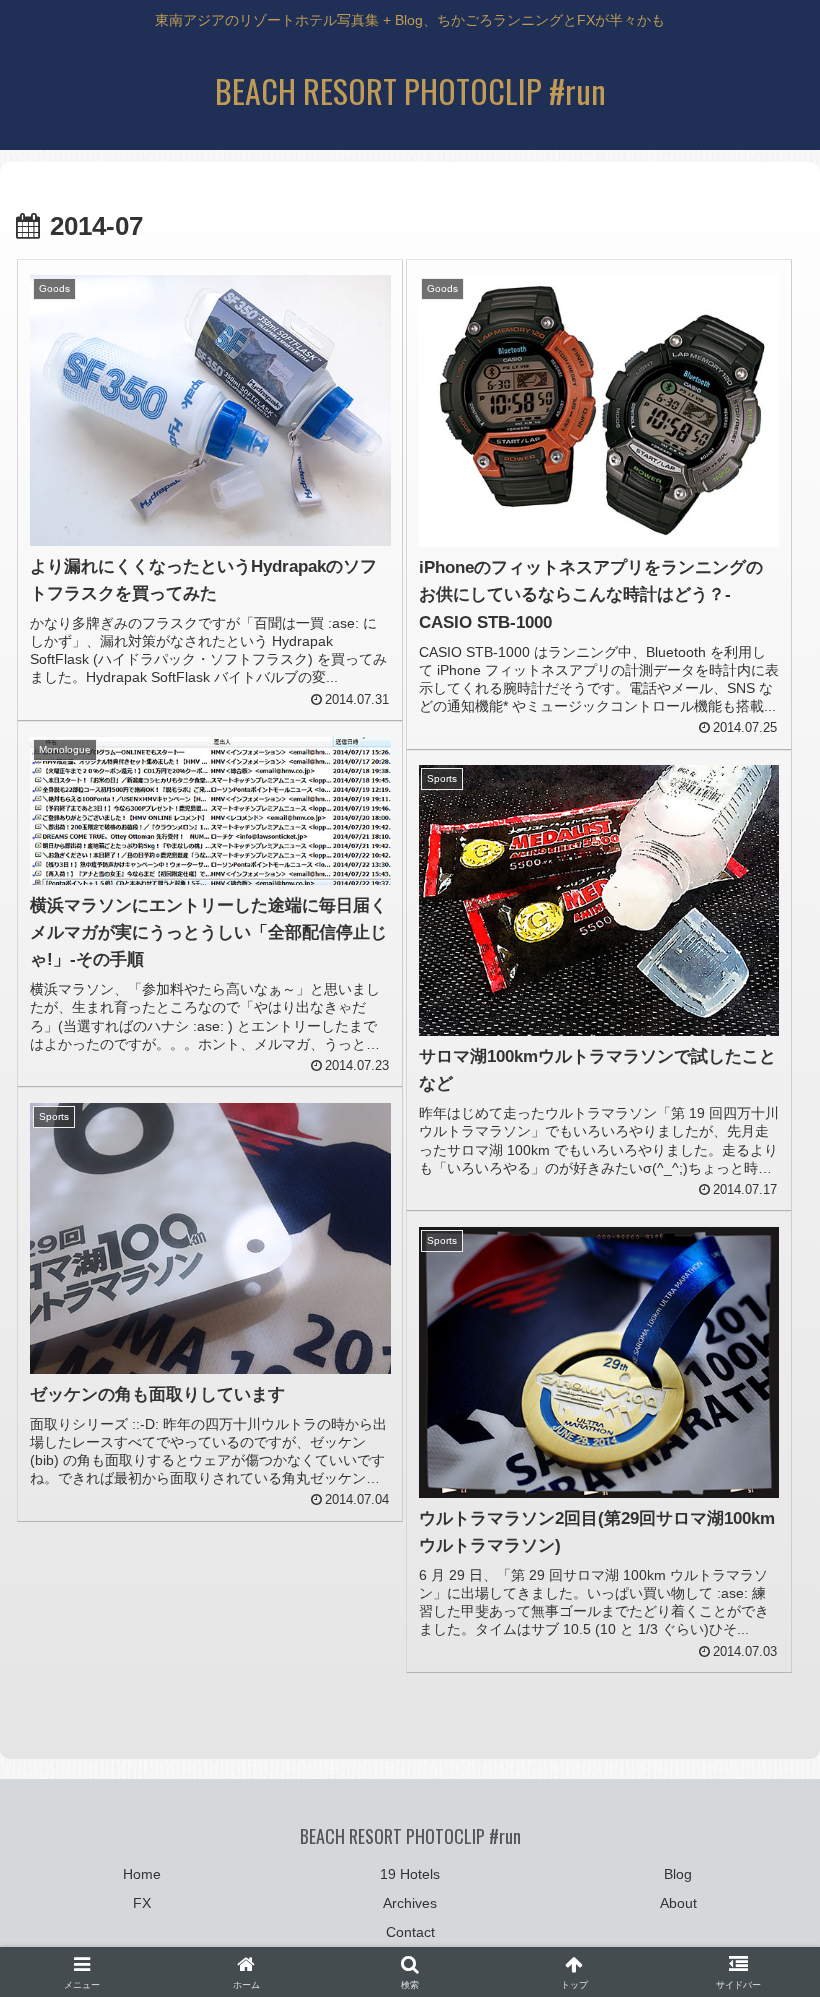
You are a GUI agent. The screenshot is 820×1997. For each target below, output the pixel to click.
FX (142, 1903)
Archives (410, 1903)
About (678, 1903)
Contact (410, 1932)
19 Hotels (410, 1874)
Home (142, 1874)
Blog (678, 1874)
